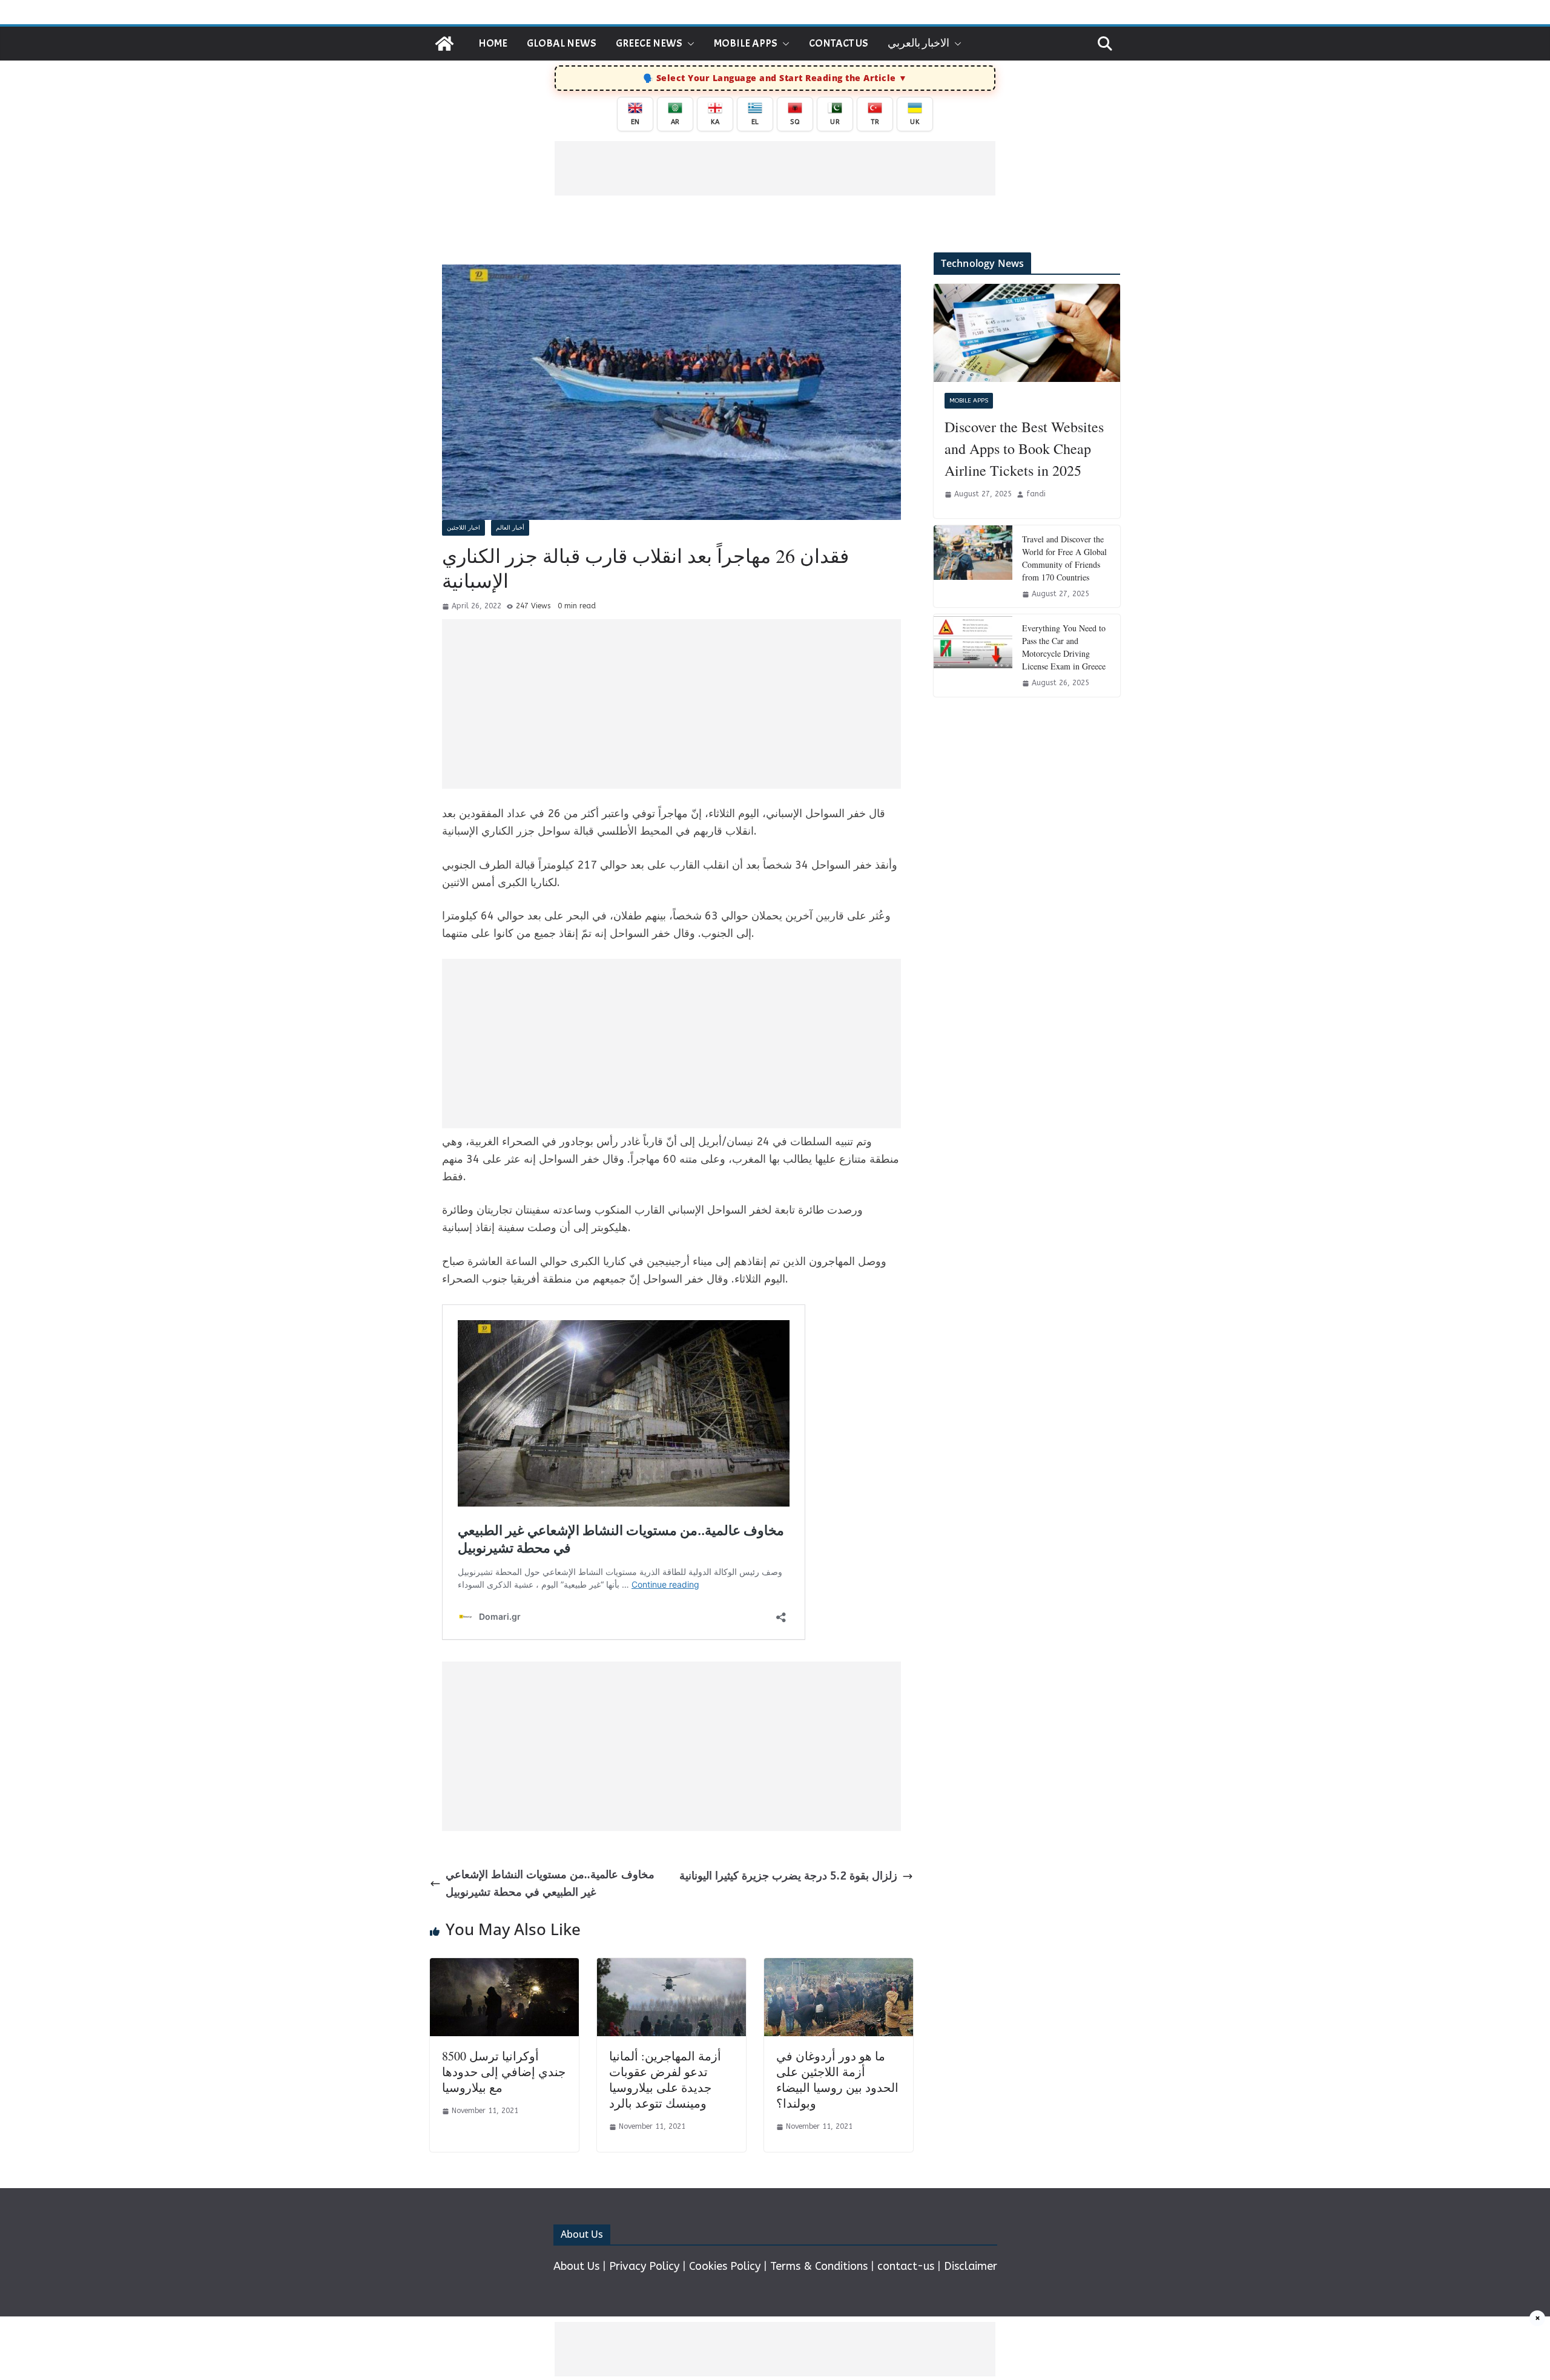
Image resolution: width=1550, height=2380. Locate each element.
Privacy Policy (644, 2266)
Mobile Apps (746, 43)
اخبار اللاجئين (463, 528)
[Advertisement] (775, 168)
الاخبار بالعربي (918, 43)
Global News (562, 43)
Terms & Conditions (819, 2266)
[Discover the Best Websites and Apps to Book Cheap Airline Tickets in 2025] (1027, 333)
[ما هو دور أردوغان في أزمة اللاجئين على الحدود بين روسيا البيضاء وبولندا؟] (839, 1967)
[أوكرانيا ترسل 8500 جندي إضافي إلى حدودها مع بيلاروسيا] (504, 1967)
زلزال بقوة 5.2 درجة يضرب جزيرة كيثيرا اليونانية (788, 1876)
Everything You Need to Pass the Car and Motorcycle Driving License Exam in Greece (1064, 647)
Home (493, 43)
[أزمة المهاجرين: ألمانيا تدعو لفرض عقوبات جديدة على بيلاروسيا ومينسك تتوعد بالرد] (671, 1967)
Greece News (649, 43)
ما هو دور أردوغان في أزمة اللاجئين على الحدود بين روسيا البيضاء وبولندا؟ (837, 2079)
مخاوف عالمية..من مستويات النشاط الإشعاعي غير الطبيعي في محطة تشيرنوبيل (550, 1883)
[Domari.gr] (444, 44)
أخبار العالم (510, 528)
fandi (1036, 494)
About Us (576, 2266)
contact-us (906, 2266)
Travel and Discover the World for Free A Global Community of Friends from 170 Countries (1064, 558)
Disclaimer (971, 2266)
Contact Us (839, 43)
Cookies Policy (725, 2266)
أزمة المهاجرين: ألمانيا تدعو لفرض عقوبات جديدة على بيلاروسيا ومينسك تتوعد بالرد (665, 2079)
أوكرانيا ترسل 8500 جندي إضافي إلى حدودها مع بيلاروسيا (504, 2072)
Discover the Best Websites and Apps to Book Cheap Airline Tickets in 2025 (1024, 449)
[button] (688, 44)
